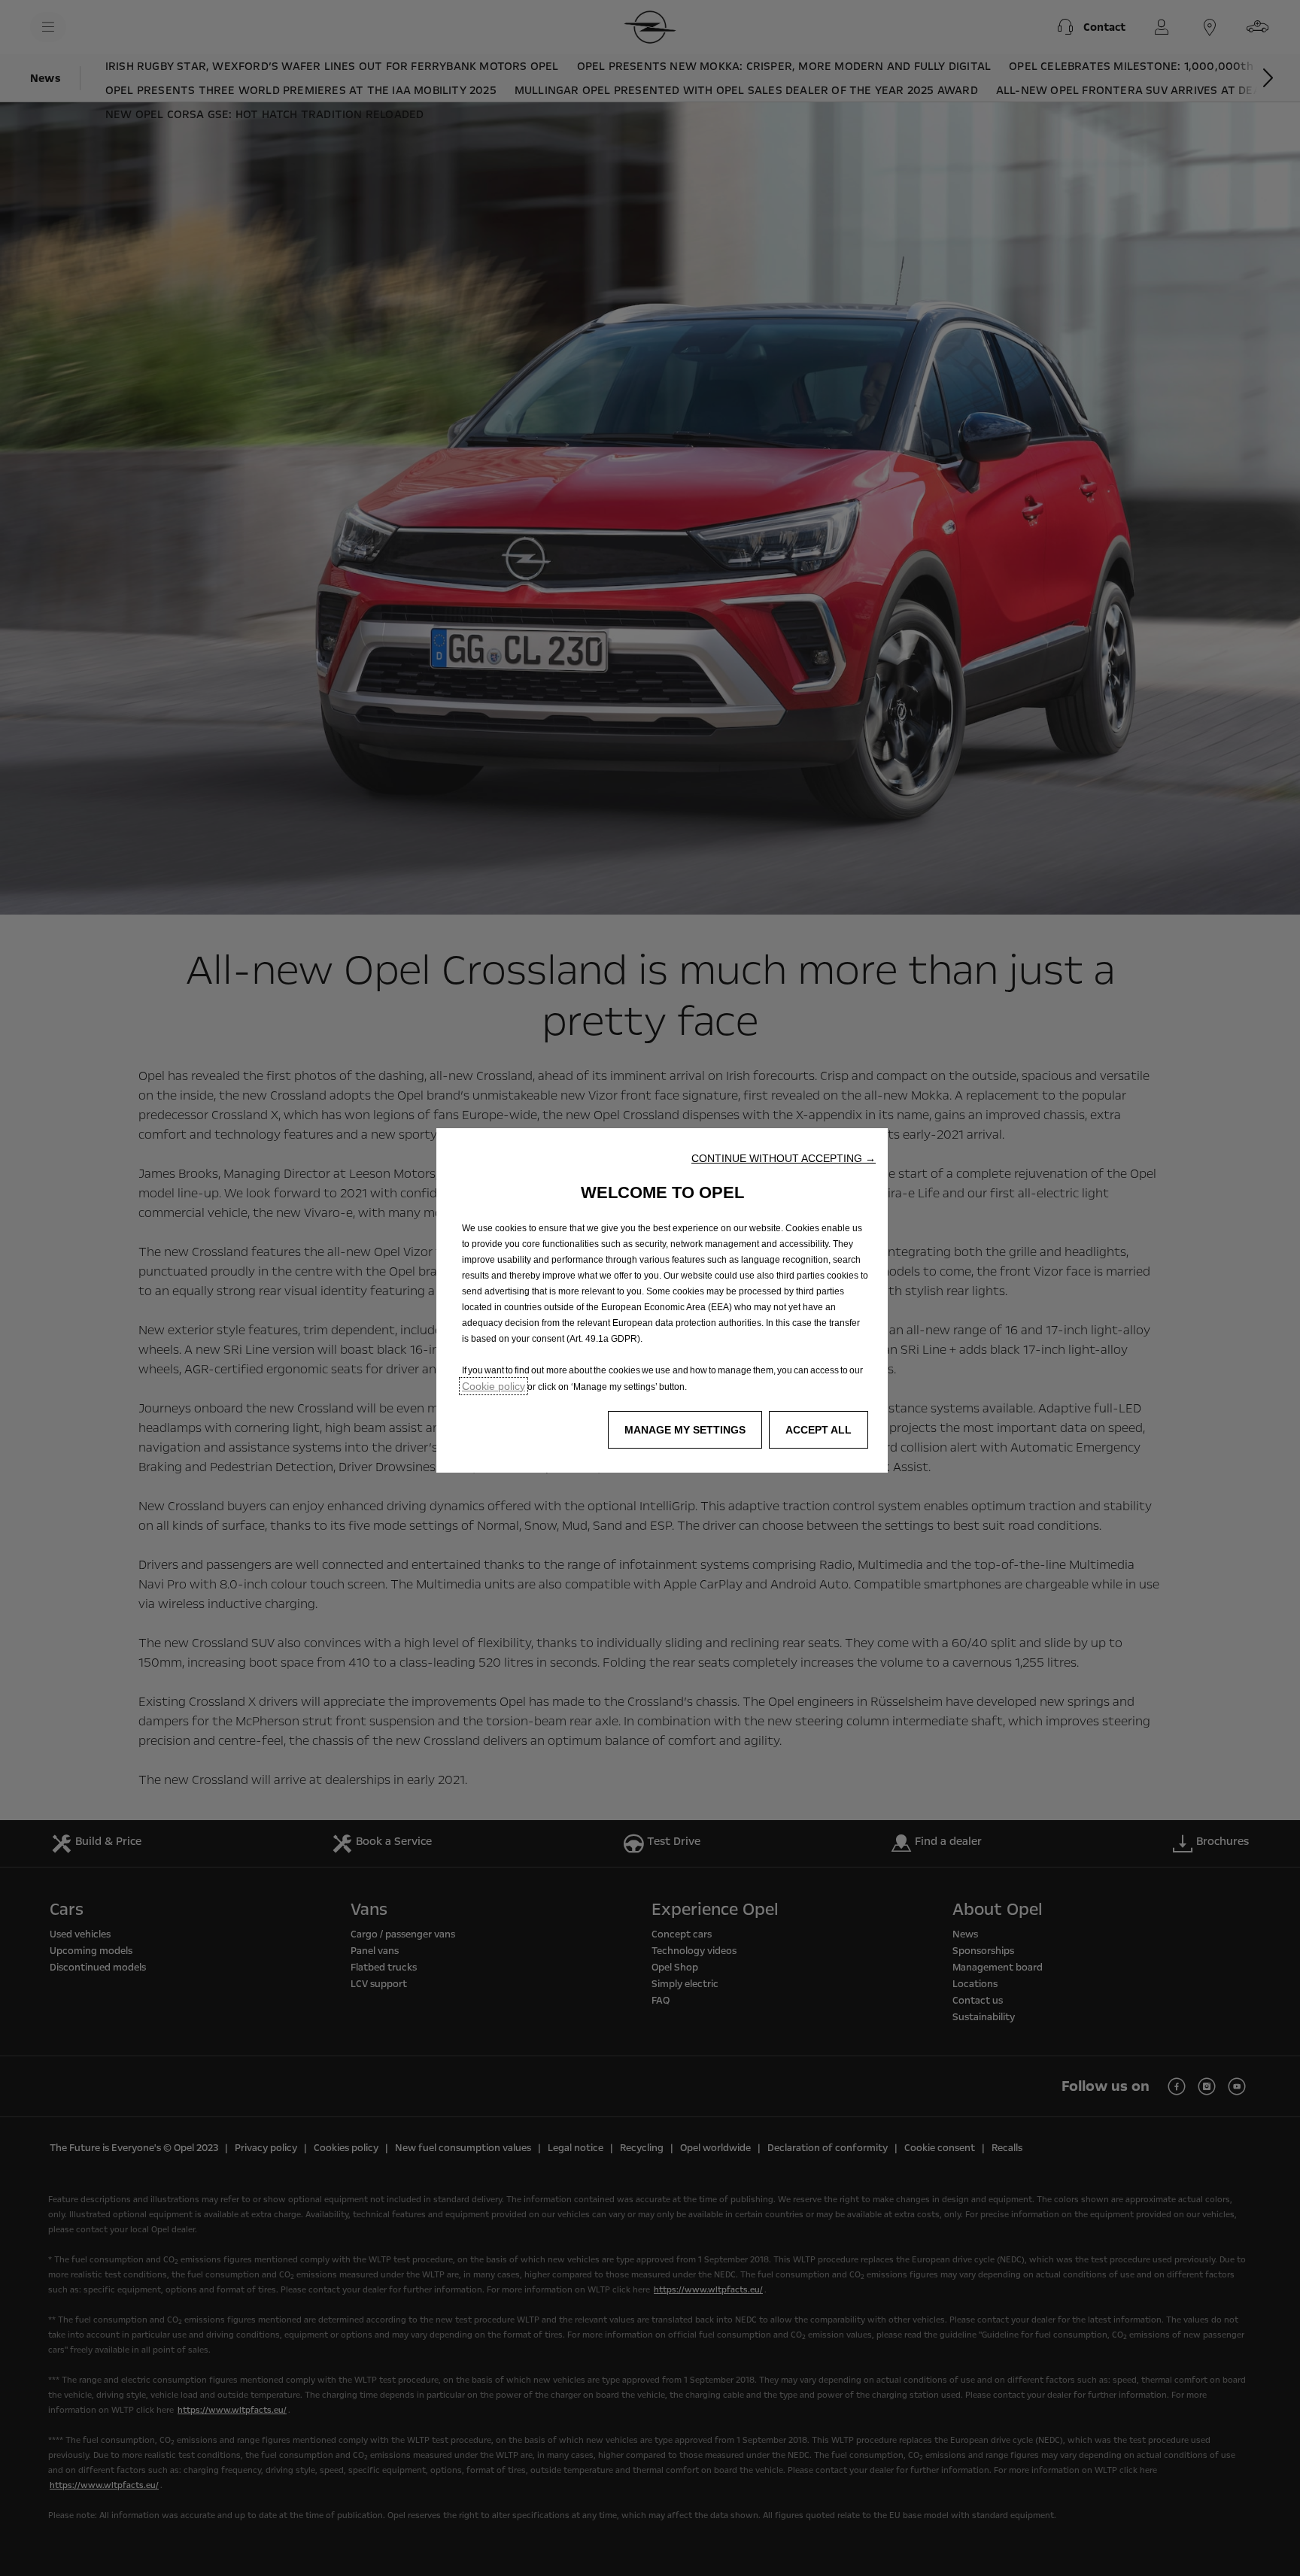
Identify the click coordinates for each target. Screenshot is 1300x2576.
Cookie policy (494, 1386)
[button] (784, 1158)
